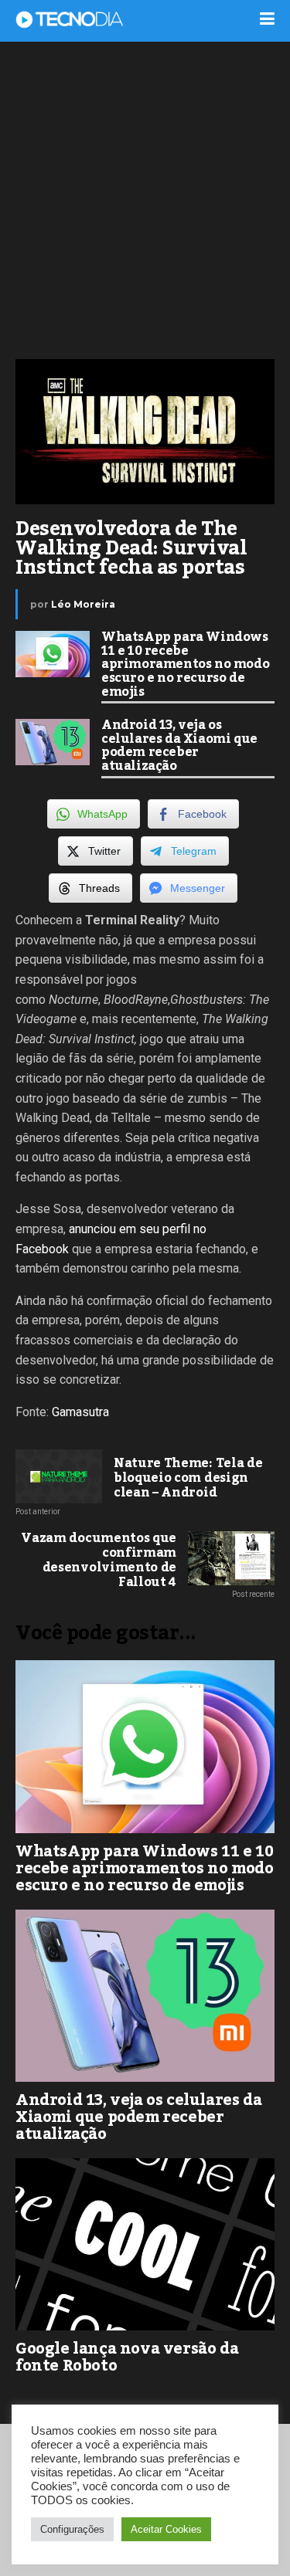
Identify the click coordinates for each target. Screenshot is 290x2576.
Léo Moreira (83, 604)
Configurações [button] (72, 2529)
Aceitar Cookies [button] (166, 2529)
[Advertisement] (145, 199)
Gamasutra (80, 1412)
